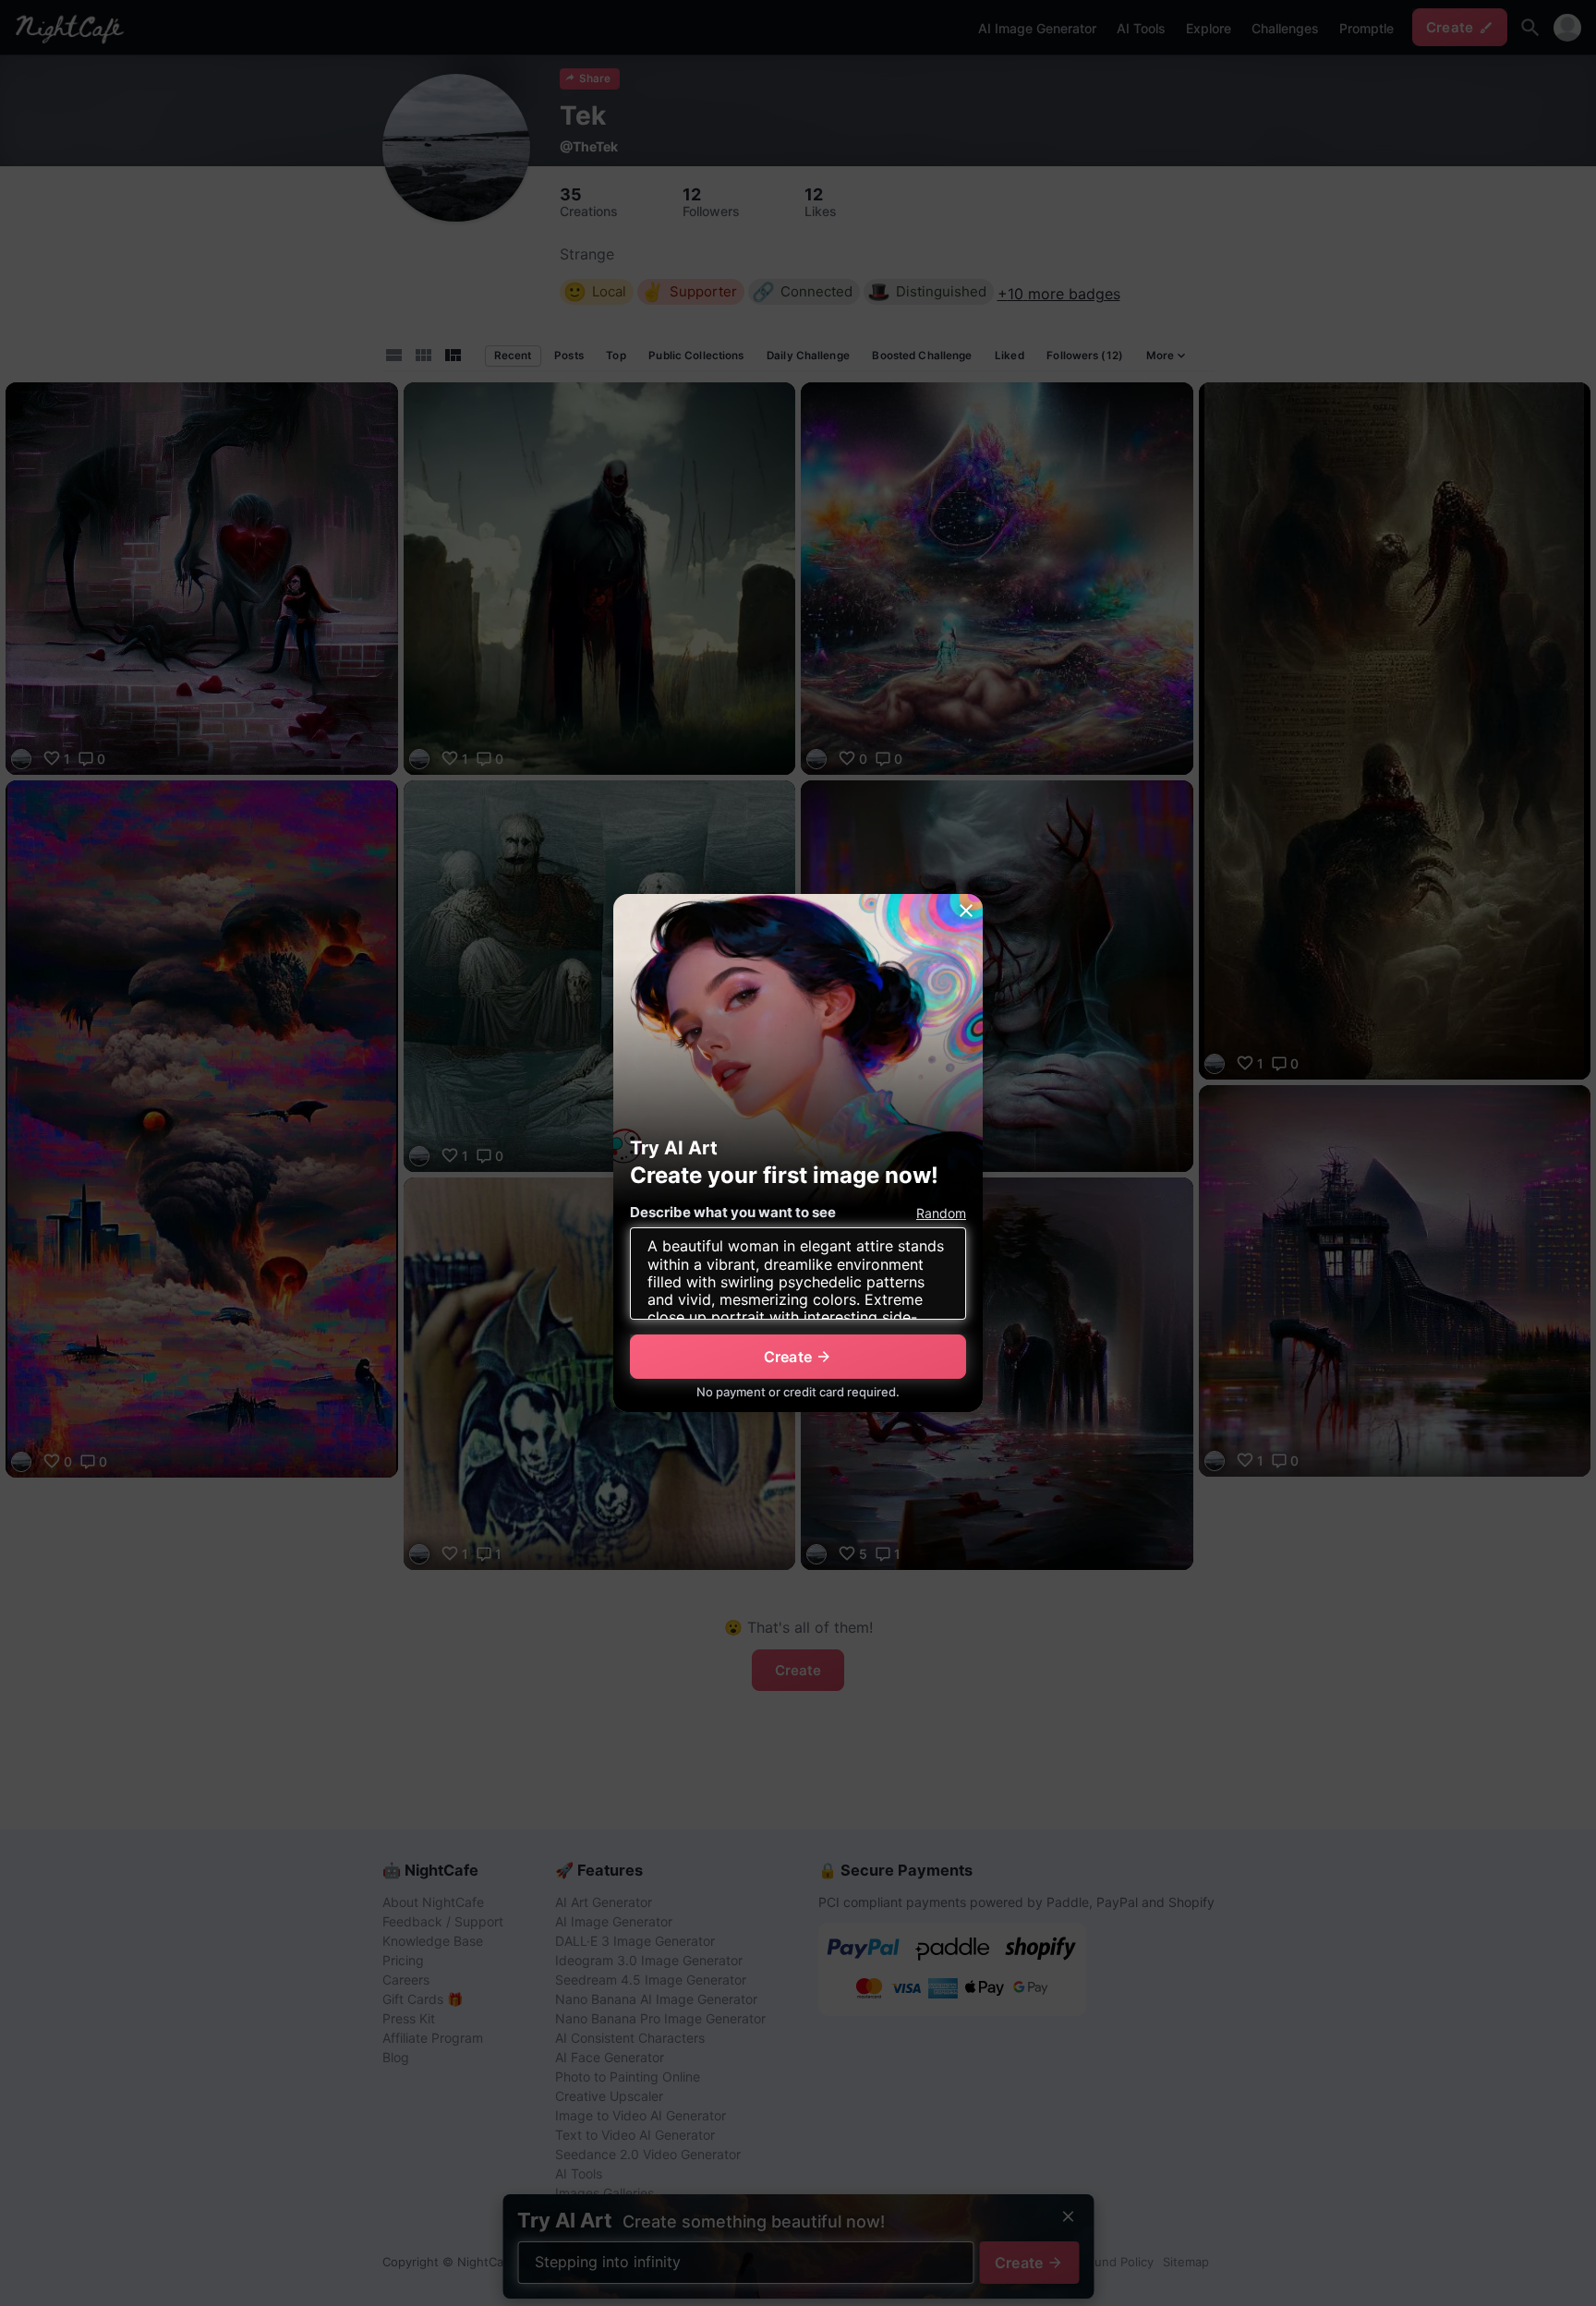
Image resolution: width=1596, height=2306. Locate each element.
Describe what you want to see (733, 1212)
